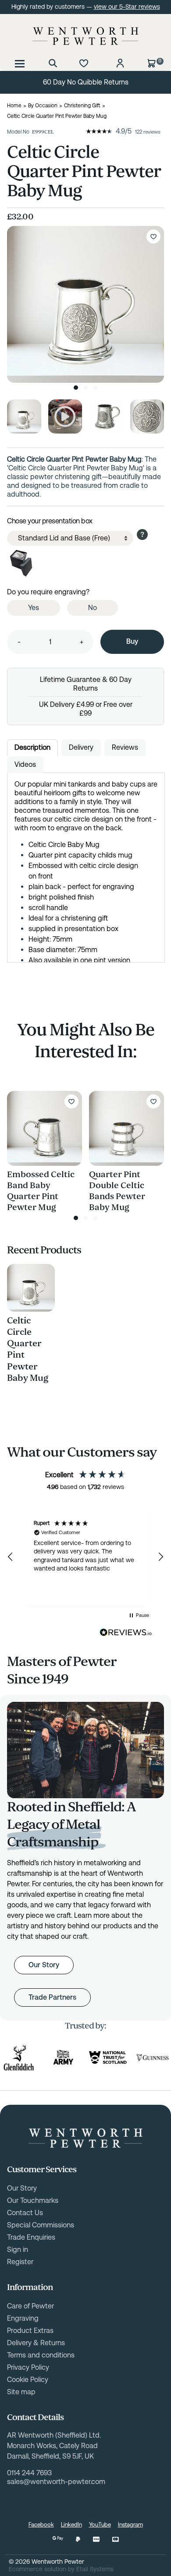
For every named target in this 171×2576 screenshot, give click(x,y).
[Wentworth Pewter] (85, 36)
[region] (85, 1557)
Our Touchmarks (33, 2200)
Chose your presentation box (50, 521)
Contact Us (25, 2213)
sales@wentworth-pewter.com (56, 2482)
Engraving (23, 2318)
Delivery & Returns (36, 2343)
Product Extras (30, 2331)
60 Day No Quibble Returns (86, 82)
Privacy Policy (28, 2367)
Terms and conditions (41, 2355)
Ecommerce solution (37, 2569)
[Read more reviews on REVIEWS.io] (126, 1633)
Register (20, 2262)
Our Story (44, 1965)
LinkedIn (71, 2525)
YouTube (100, 2525)
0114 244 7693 (29, 2473)
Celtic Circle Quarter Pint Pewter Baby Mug (28, 1349)
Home (14, 106)
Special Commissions (41, 2225)
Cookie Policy (28, 2380)
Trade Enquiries (31, 2237)
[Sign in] (120, 63)
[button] (11, 1557)
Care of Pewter (30, 2306)
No (93, 608)
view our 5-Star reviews (127, 7)
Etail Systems (95, 2569)
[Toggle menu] (20, 63)
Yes (34, 608)
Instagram (130, 2525)
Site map (21, 2392)
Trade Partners (52, 1997)
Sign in (18, 2250)
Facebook (41, 2525)
